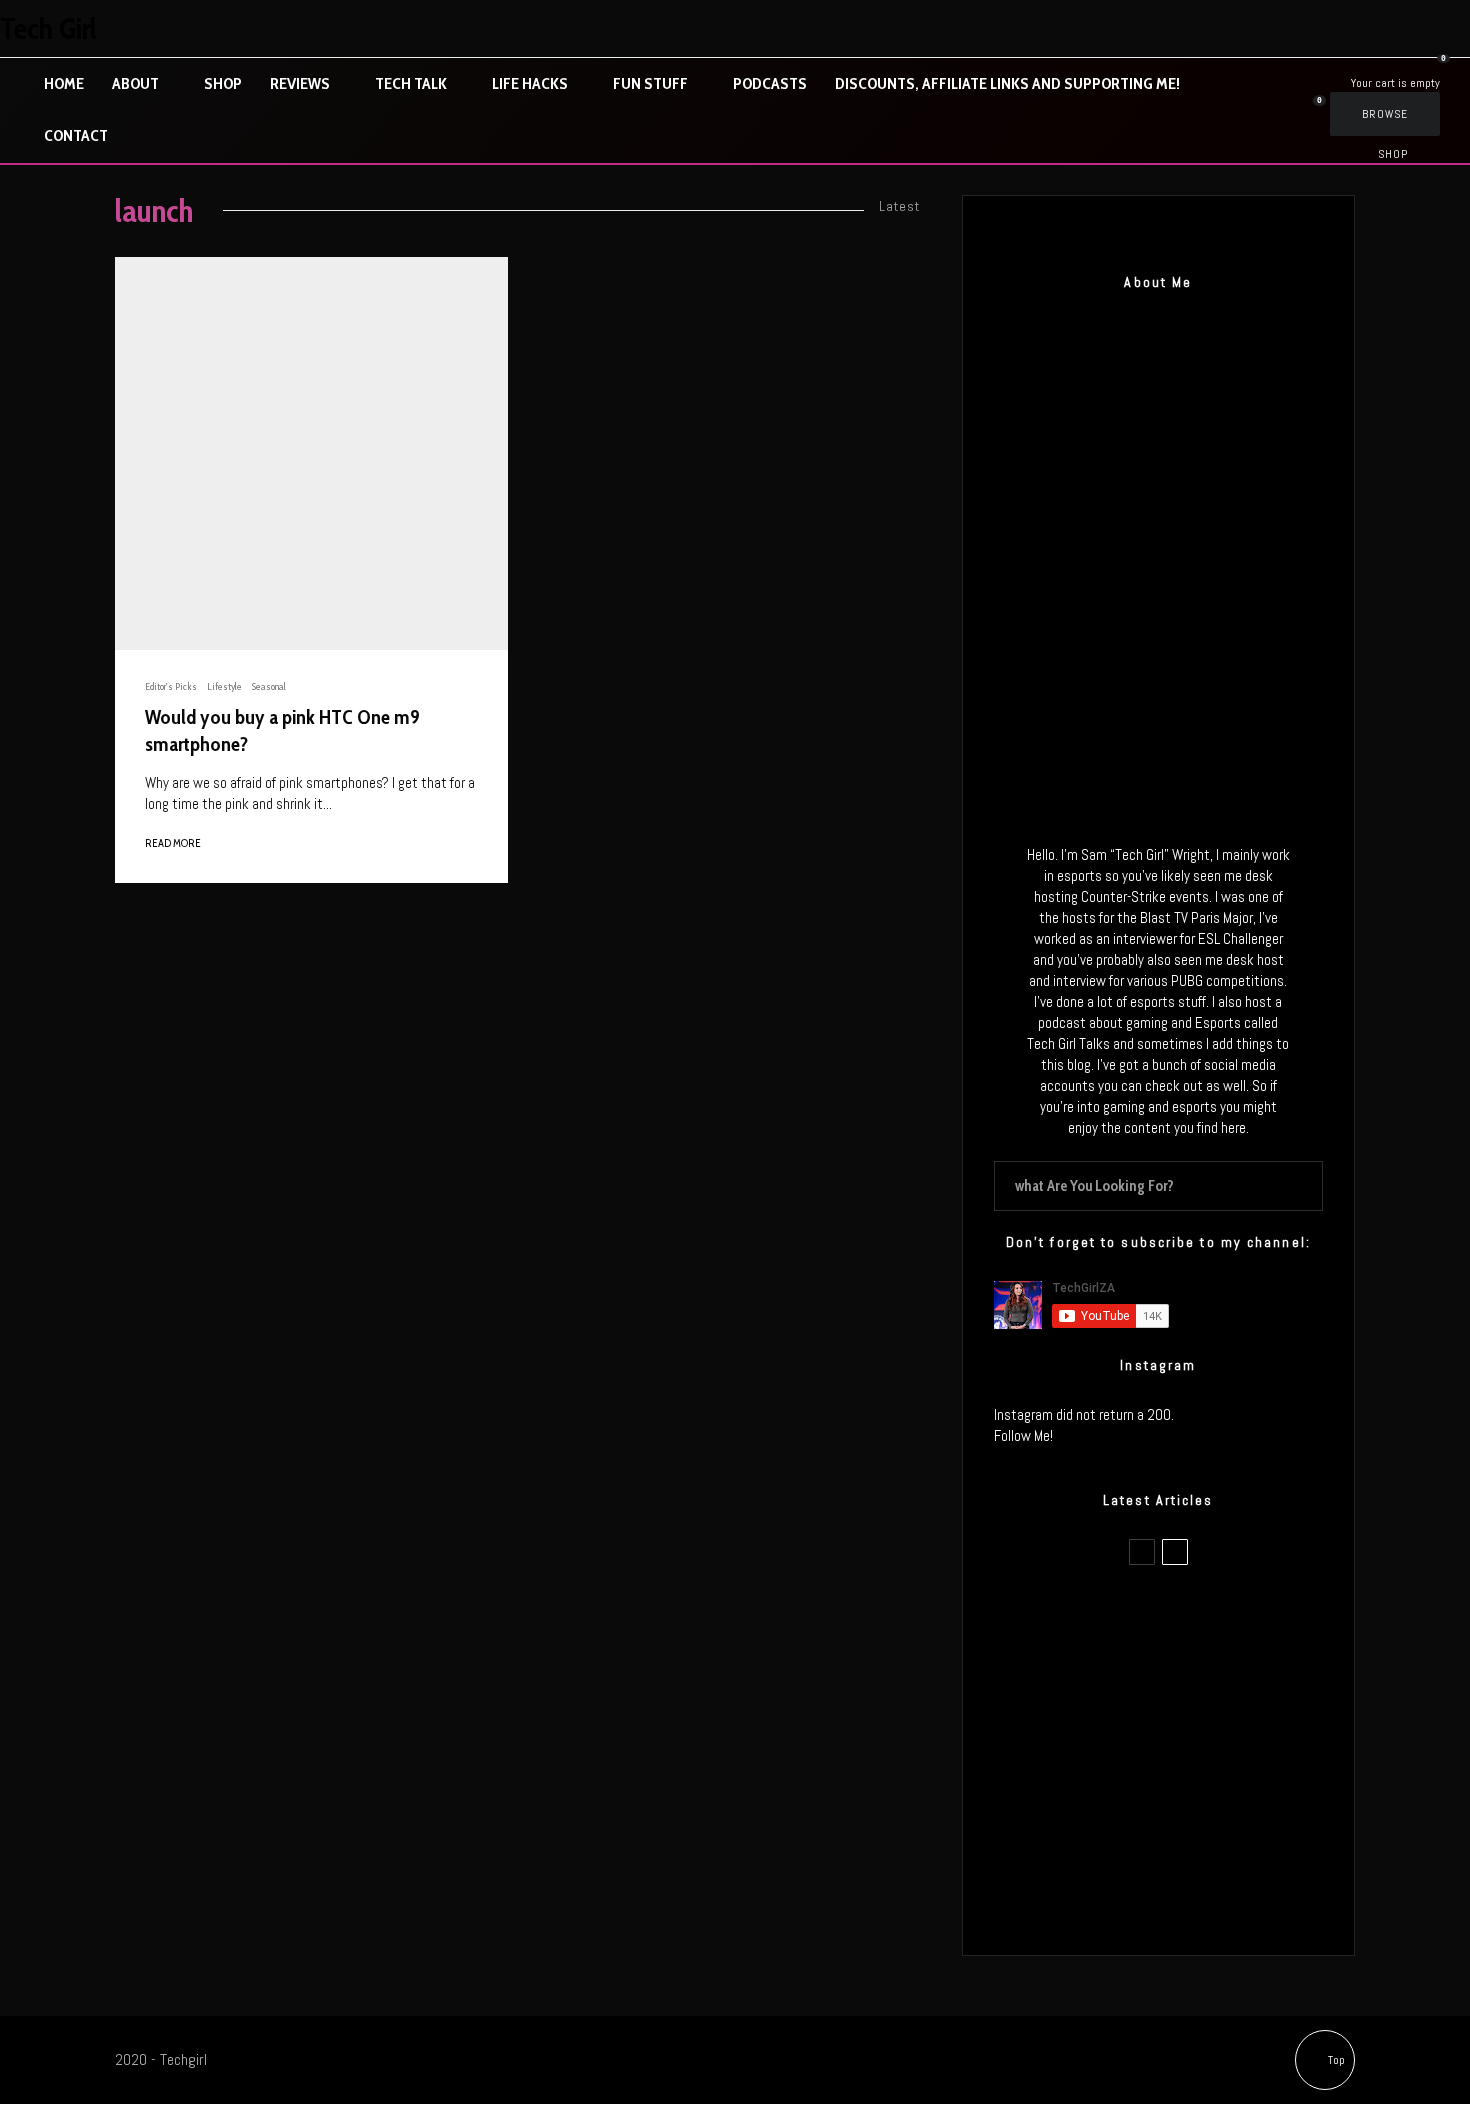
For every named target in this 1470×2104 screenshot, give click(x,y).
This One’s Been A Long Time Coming (1193, 1807)
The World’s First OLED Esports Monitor (1199, 1902)
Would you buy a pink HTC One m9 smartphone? (282, 730)
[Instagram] (1365, 28)
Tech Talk (411, 83)
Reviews (300, 83)
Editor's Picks (171, 686)
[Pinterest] (1407, 28)
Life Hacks (530, 83)
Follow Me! (1023, 1435)
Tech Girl (48, 29)
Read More (173, 843)
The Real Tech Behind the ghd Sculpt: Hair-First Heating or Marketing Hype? (1196, 1617)
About (135, 83)
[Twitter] (1323, 28)
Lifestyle (224, 686)
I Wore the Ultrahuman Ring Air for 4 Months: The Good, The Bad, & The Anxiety (1188, 1712)
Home (64, 83)
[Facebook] (1281, 28)
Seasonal (269, 686)
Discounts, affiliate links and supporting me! (1007, 83)
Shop (223, 83)
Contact (76, 135)
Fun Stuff (650, 83)
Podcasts (770, 83)
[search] (1300, 1186)
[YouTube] (1449, 28)
